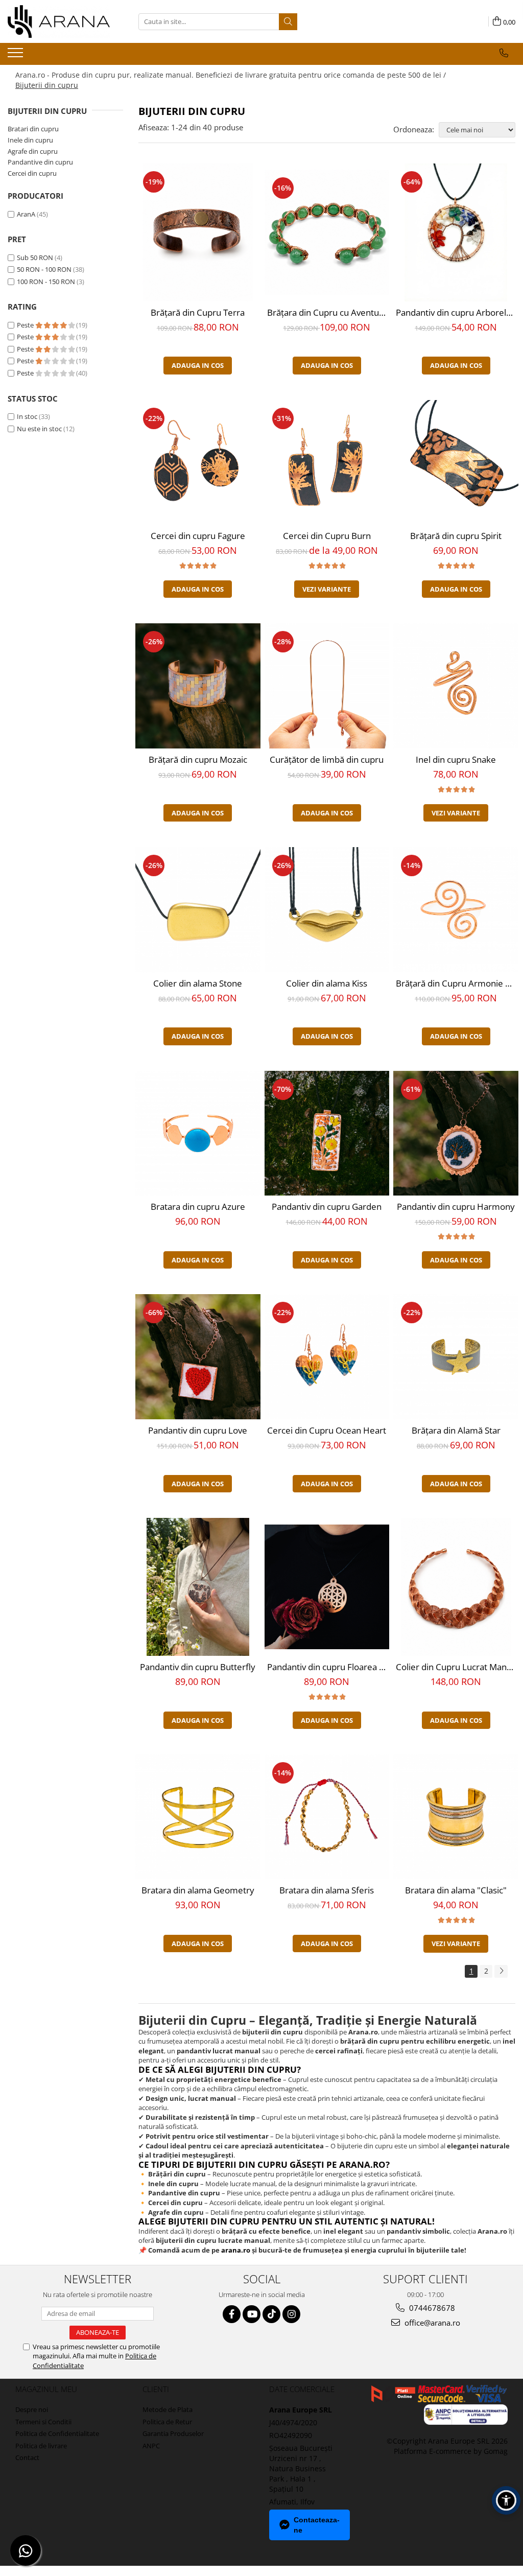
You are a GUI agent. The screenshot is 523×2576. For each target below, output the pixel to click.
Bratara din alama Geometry (198, 1890)
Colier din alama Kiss (327, 983)
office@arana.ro (431, 2323)
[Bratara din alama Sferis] (327, 1817)
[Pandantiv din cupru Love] (198, 1357)
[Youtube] (252, 2314)
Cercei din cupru (32, 173)
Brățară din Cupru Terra (198, 312)
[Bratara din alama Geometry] (198, 1817)
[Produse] (17, 56)
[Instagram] (291, 2314)
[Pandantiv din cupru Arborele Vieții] (456, 232)
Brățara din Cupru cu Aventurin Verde (328, 312)
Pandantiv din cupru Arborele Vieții (457, 312)
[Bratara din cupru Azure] (198, 1133)
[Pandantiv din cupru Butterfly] (198, 1587)
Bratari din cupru (33, 129)
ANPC (151, 2446)
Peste (26, 325)
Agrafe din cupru (33, 151)
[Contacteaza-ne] (504, 53)
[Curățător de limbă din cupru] (327, 686)
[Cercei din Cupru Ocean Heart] (327, 1357)
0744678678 (431, 2308)
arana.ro (236, 2250)
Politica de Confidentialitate (57, 2433)
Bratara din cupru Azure (198, 1207)
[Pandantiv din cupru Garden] (327, 1133)
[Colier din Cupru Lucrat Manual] (456, 1587)
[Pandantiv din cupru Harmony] (456, 1133)
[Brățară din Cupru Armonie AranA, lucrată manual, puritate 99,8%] (456, 910)
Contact (27, 2457)
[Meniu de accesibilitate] (506, 2500)
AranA (26, 214)
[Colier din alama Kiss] (327, 910)
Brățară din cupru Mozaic (198, 759)
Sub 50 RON (35, 257)
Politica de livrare (41, 2446)
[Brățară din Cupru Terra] (198, 232)
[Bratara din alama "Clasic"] (456, 1817)
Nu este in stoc (39, 429)
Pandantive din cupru (40, 162)
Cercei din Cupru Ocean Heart (327, 1430)
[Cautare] (288, 22)
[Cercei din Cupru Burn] (327, 463)
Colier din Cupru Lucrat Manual (457, 1667)
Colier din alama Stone (198, 983)
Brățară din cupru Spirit (456, 536)
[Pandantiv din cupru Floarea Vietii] (327, 1587)
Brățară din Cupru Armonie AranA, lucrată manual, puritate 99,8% (457, 983)
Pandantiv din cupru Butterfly (198, 1667)
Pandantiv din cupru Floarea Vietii (328, 1667)
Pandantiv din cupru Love (198, 1430)
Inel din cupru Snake (456, 759)
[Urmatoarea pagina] (501, 1971)
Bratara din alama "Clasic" (456, 1890)
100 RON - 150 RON (46, 282)
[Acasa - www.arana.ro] (59, 21)
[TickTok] (271, 2314)
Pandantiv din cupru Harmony (456, 1207)
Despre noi (32, 2409)
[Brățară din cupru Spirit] (456, 463)
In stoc (27, 416)
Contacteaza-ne (317, 2525)
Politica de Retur (167, 2422)
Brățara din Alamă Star (456, 1430)
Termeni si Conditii (43, 2422)
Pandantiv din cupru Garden (327, 1207)
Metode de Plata (168, 2409)
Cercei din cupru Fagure (198, 536)
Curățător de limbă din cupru (327, 759)
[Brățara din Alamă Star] (456, 1357)
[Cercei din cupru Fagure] (198, 463)
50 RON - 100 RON (44, 269)
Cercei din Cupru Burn (327, 536)
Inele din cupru (30, 140)
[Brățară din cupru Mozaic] (198, 686)
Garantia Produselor (173, 2433)
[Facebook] (232, 2314)
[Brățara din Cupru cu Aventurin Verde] (327, 232)
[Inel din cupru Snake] (456, 686)
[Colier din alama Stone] (198, 910)
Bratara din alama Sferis (327, 1890)
